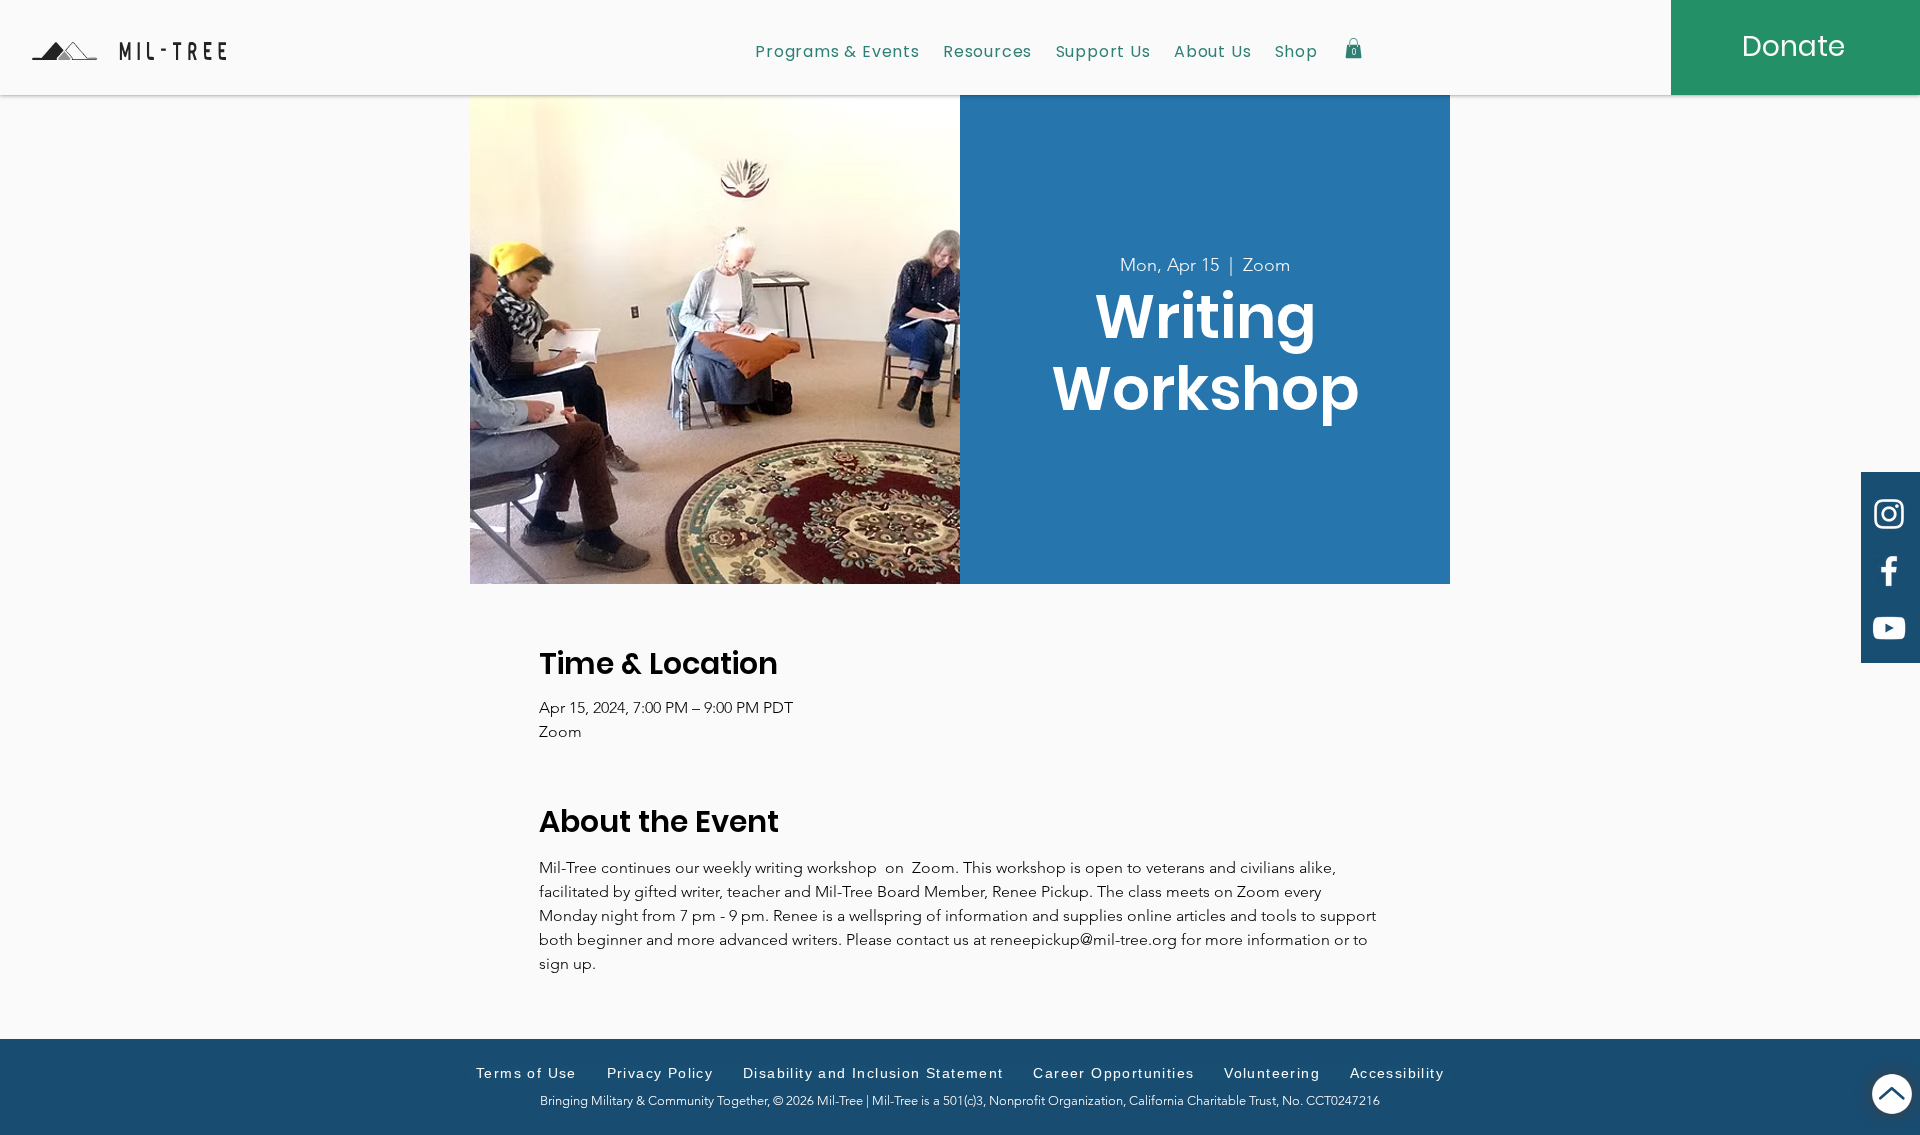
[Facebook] (1889, 571)
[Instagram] (1889, 514)
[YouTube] (1889, 628)
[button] (1353, 48)
